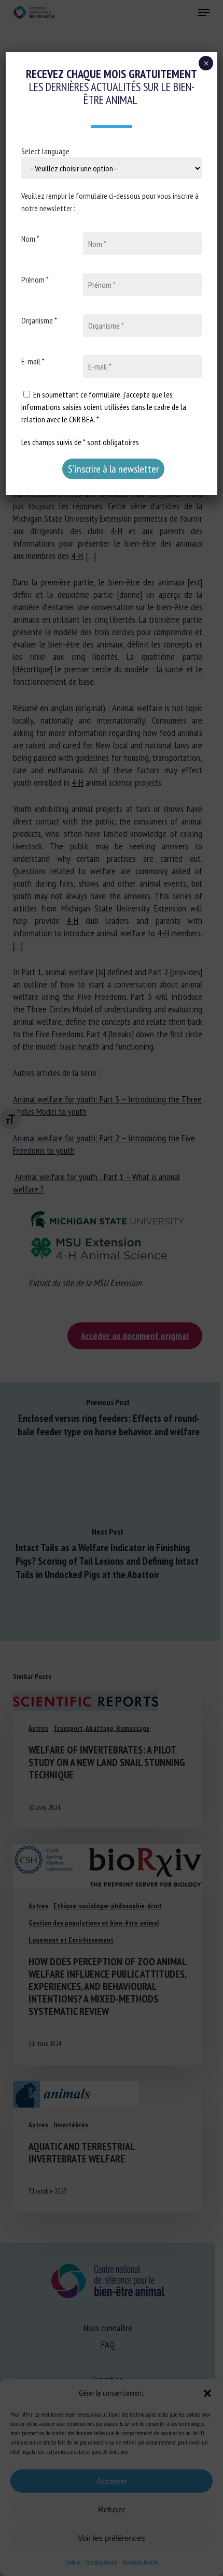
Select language (45, 151)
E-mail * (33, 361)
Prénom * (35, 279)
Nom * (30, 239)
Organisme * (39, 320)
